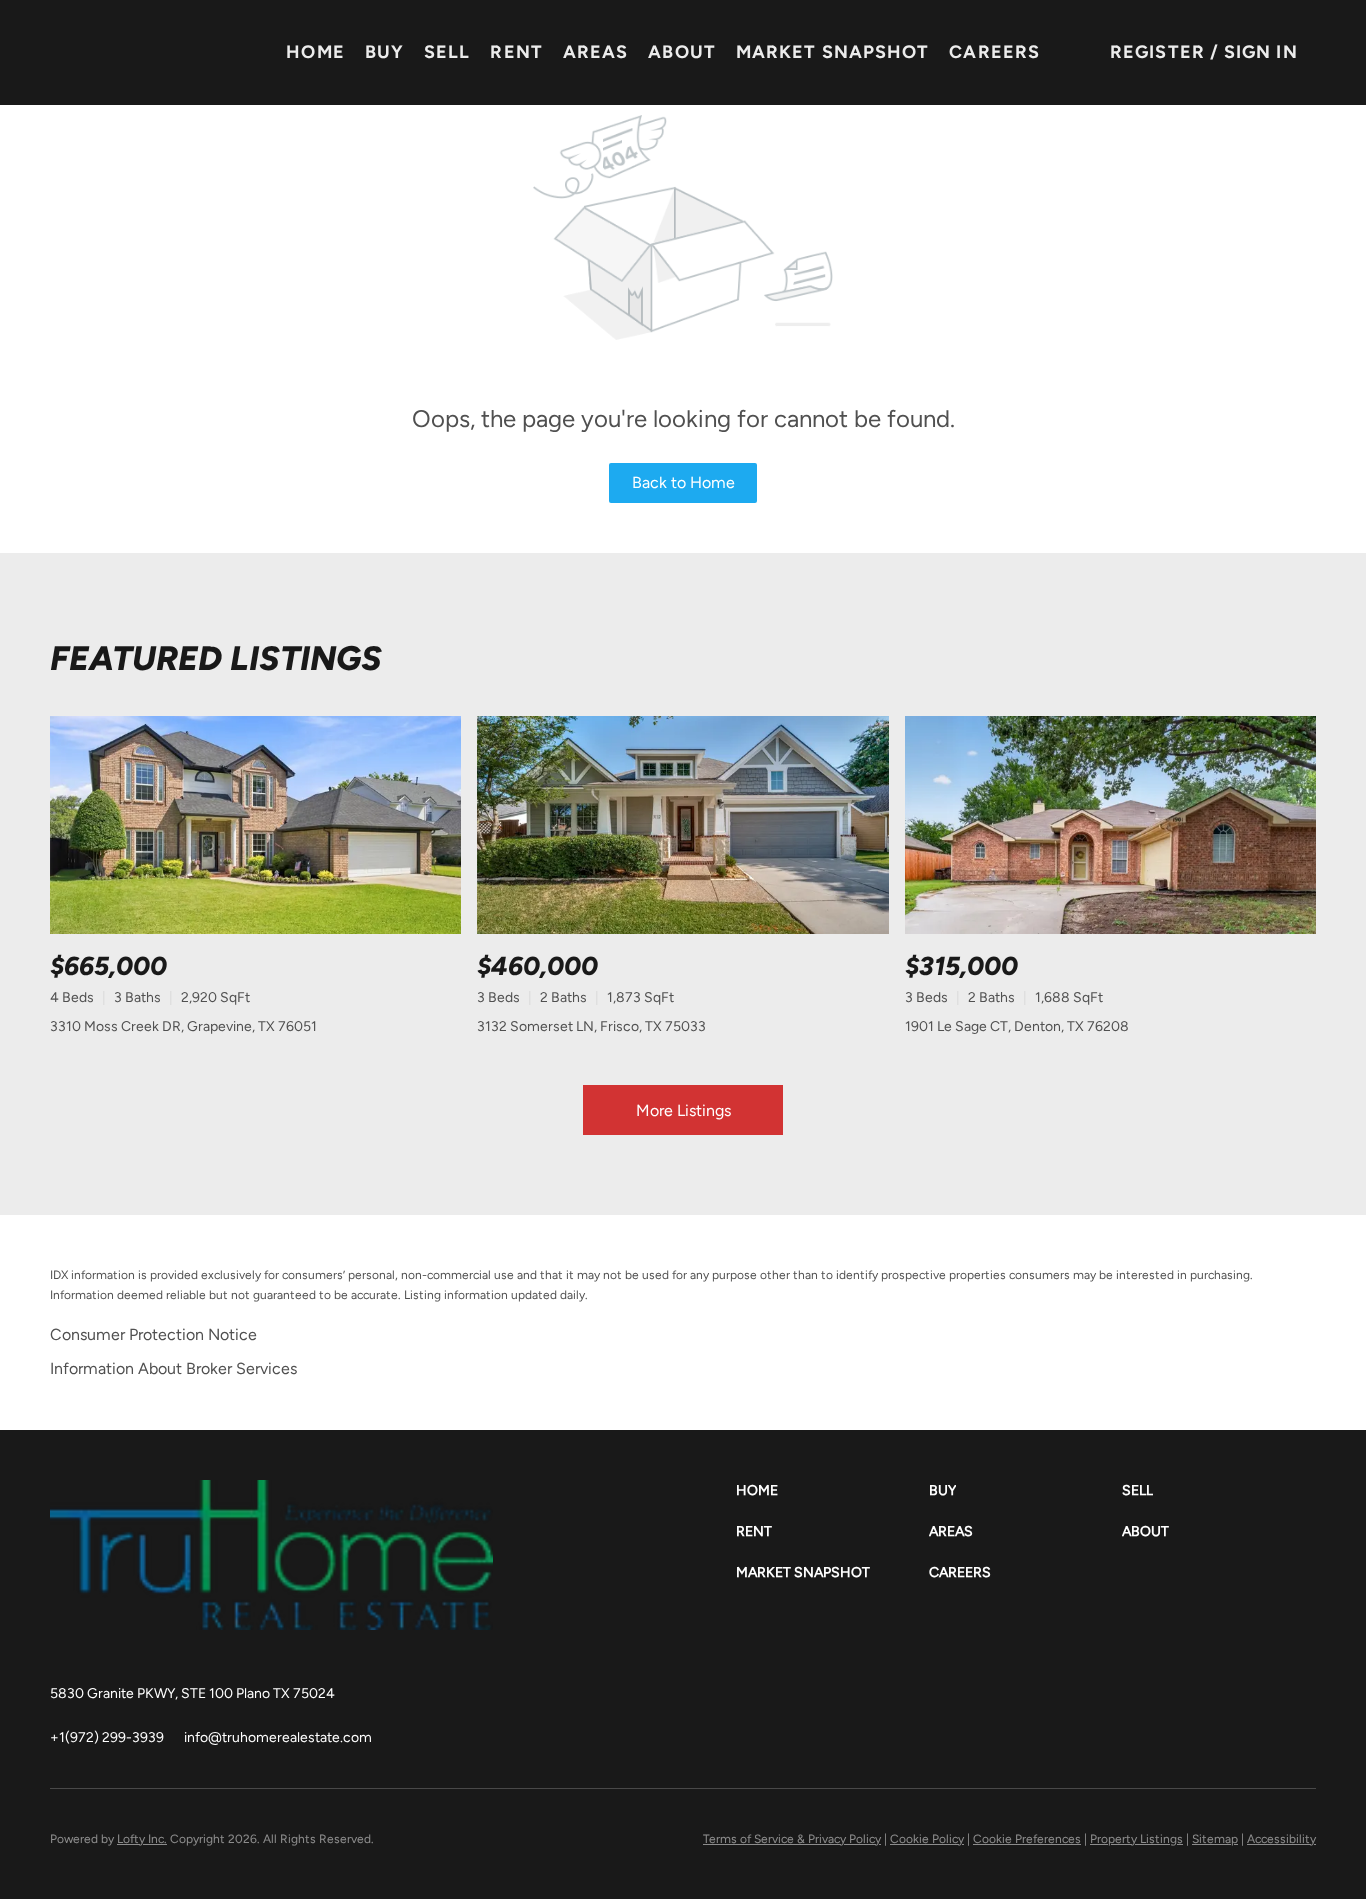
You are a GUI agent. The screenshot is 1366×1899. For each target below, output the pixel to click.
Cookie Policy (927, 1839)
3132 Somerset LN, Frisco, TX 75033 (591, 1026)
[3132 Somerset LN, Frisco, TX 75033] (682, 825)
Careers (994, 52)
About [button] (682, 52)
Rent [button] (516, 52)
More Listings (683, 1110)
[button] (832, 1490)
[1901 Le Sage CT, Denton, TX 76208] (1110, 825)
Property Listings (1136, 1839)
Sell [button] (447, 52)
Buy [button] (384, 52)
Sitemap (1215, 1839)
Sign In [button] (1261, 52)
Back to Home (683, 482)
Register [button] (1157, 52)
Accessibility (1281, 1839)
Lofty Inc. (142, 1839)
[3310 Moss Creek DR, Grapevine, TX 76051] (255, 825)
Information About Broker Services (173, 1368)
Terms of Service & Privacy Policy (792, 1839)
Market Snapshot (833, 52)
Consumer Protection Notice (153, 1334)
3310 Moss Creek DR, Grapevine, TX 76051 (183, 1026)
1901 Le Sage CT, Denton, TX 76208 (1017, 1026)
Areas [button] (596, 52)
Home (315, 52)
